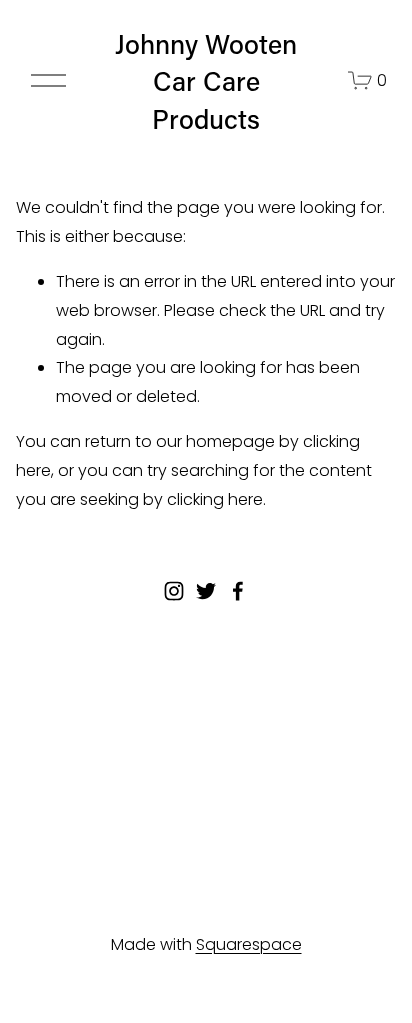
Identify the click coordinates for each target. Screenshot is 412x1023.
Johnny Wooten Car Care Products (206, 81)
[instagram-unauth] (174, 591)
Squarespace (249, 944)
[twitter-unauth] (206, 591)
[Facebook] (238, 591)
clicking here (215, 499)
